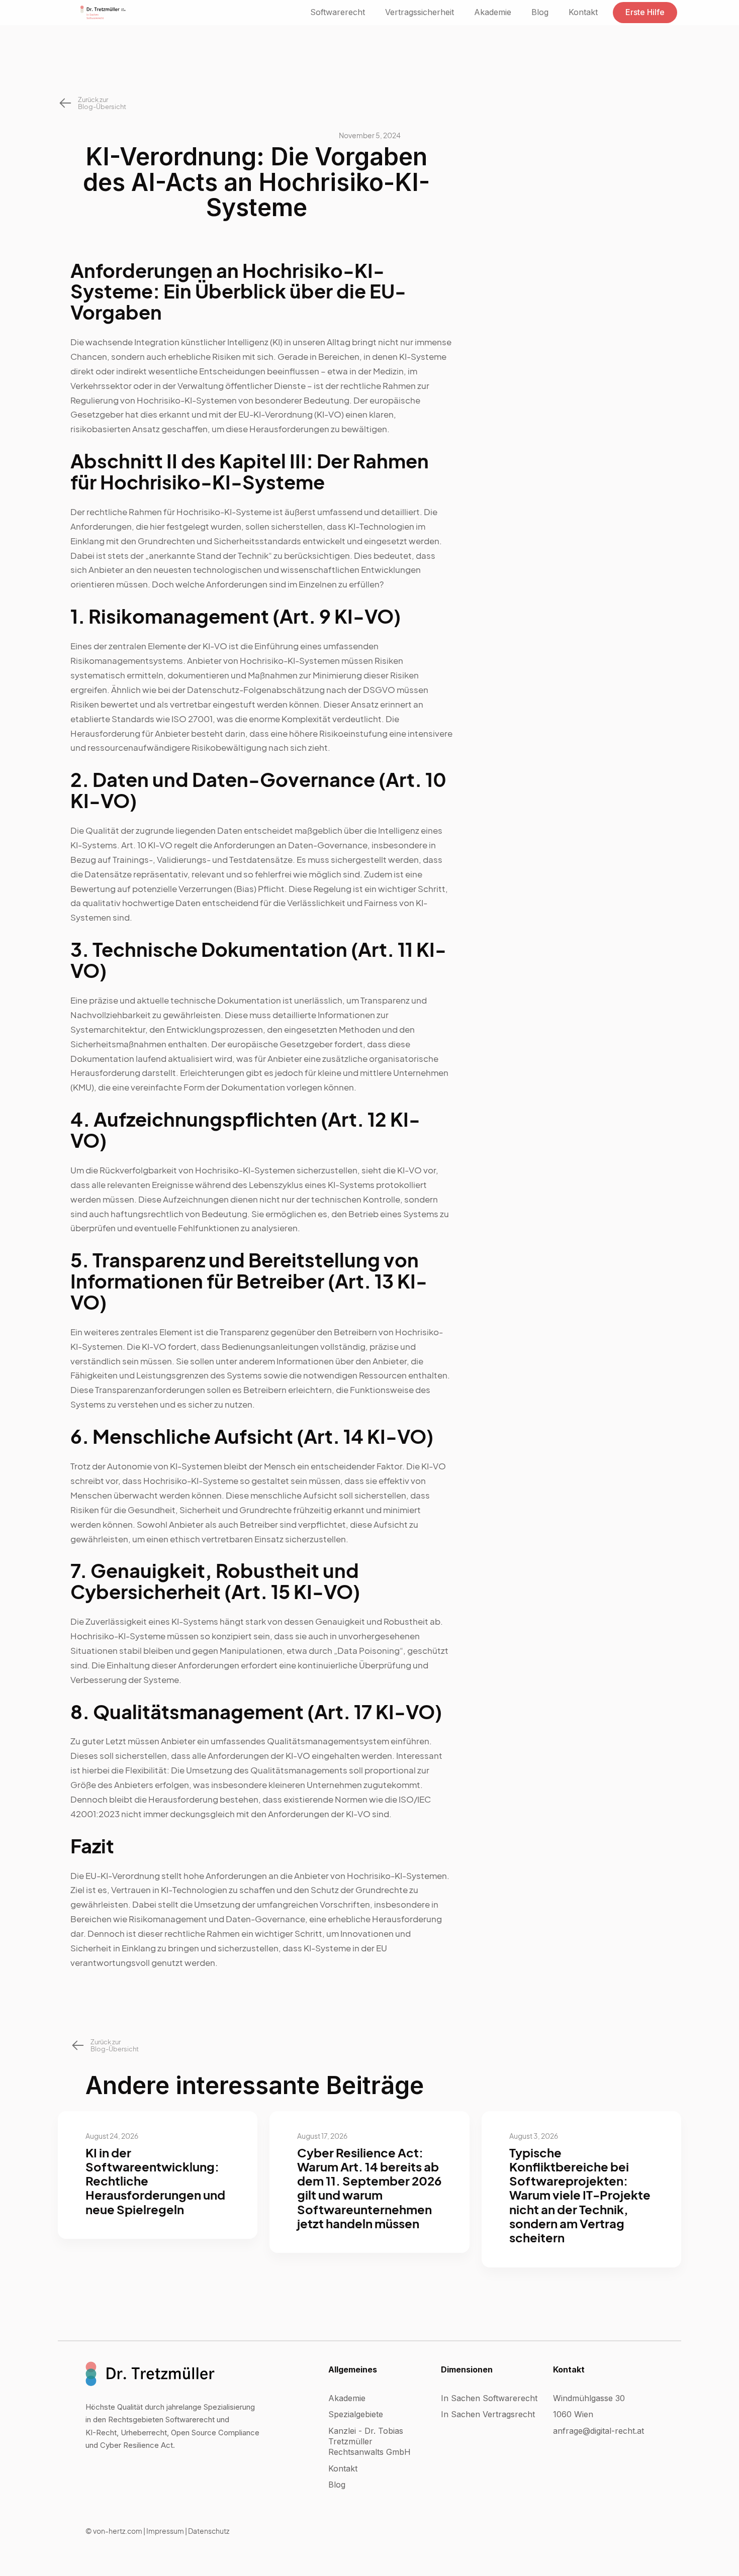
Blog (540, 12)
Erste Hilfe (645, 12)
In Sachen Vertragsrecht (488, 2414)
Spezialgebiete (356, 2414)
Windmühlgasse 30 (589, 2398)
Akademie (493, 12)
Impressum (165, 2531)
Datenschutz (209, 2531)
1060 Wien (573, 2414)
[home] (103, 13)
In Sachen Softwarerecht (489, 2398)
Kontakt (583, 12)
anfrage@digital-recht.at (598, 2431)
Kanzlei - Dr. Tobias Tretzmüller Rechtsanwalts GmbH (369, 2441)
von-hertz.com (118, 2531)
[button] (338, 12)
